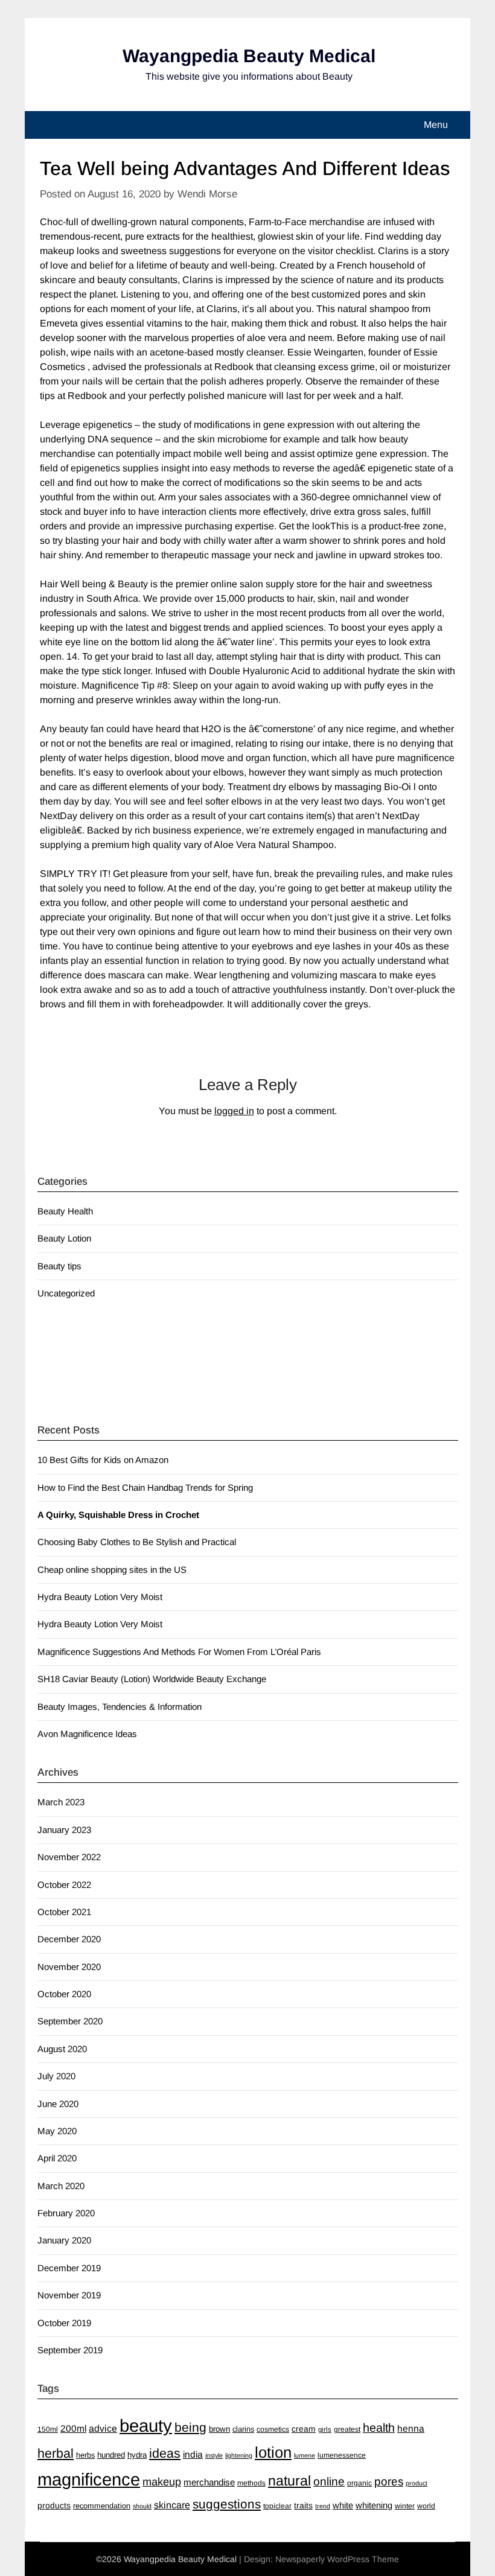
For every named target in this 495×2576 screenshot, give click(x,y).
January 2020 (64, 2240)
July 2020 (56, 2076)
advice (103, 2428)
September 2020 (70, 2021)
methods (251, 2483)
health (379, 2428)
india (193, 2454)
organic (359, 2483)
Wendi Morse (207, 194)
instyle (214, 2455)
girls (325, 2429)
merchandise (209, 2482)
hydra (137, 2455)
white (343, 2505)
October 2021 (64, 1912)
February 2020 (66, 2213)
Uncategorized (66, 1293)
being (190, 2427)
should (142, 2506)
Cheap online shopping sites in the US (112, 1570)
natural (289, 2481)
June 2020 (58, 2104)
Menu (436, 125)
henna (411, 2428)
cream (304, 2429)
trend (323, 2506)
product (417, 2483)
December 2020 (69, 1939)
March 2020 (61, 2186)
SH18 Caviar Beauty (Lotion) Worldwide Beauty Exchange (152, 1679)
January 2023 (64, 1830)
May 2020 (57, 2131)
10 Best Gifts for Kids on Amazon (103, 1460)
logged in (234, 1111)
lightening (239, 2455)
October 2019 (64, 2323)
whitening (374, 2505)
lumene (305, 2455)
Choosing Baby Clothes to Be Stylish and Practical (137, 1542)
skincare (172, 2505)
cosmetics (273, 2429)
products (54, 2505)
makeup (162, 2482)
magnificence (89, 2479)
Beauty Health (65, 1211)
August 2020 (62, 2049)
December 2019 (69, 2268)
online (329, 2482)
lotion (273, 2452)
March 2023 (61, 1802)
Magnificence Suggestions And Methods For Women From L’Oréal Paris (179, 1652)
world (426, 2506)
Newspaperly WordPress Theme (337, 2559)
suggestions (227, 2504)
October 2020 (64, 1994)
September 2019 (70, 2350)
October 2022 (64, 1885)
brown (219, 2429)
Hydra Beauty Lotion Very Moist (100, 1597)
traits (303, 2505)
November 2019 (69, 2295)
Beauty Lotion (64, 1238)
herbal (56, 2453)
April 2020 (57, 2158)
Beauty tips (59, 1266)
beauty (146, 2425)
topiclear (277, 2506)
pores (389, 2482)
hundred (111, 2455)
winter (405, 2506)
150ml (48, 2429)
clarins (243, 2429)
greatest (347, 2429)
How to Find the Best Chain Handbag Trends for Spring (145, 1487)
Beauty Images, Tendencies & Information (120, 1707)
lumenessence (342, 2455)
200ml (73, 2428)
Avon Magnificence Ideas (87, 1734)
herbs (85, 2455)
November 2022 (69, 1857)
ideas (165, 2453)
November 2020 (69, 1967)
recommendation (102, 2506)
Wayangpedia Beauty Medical (249, 56)
